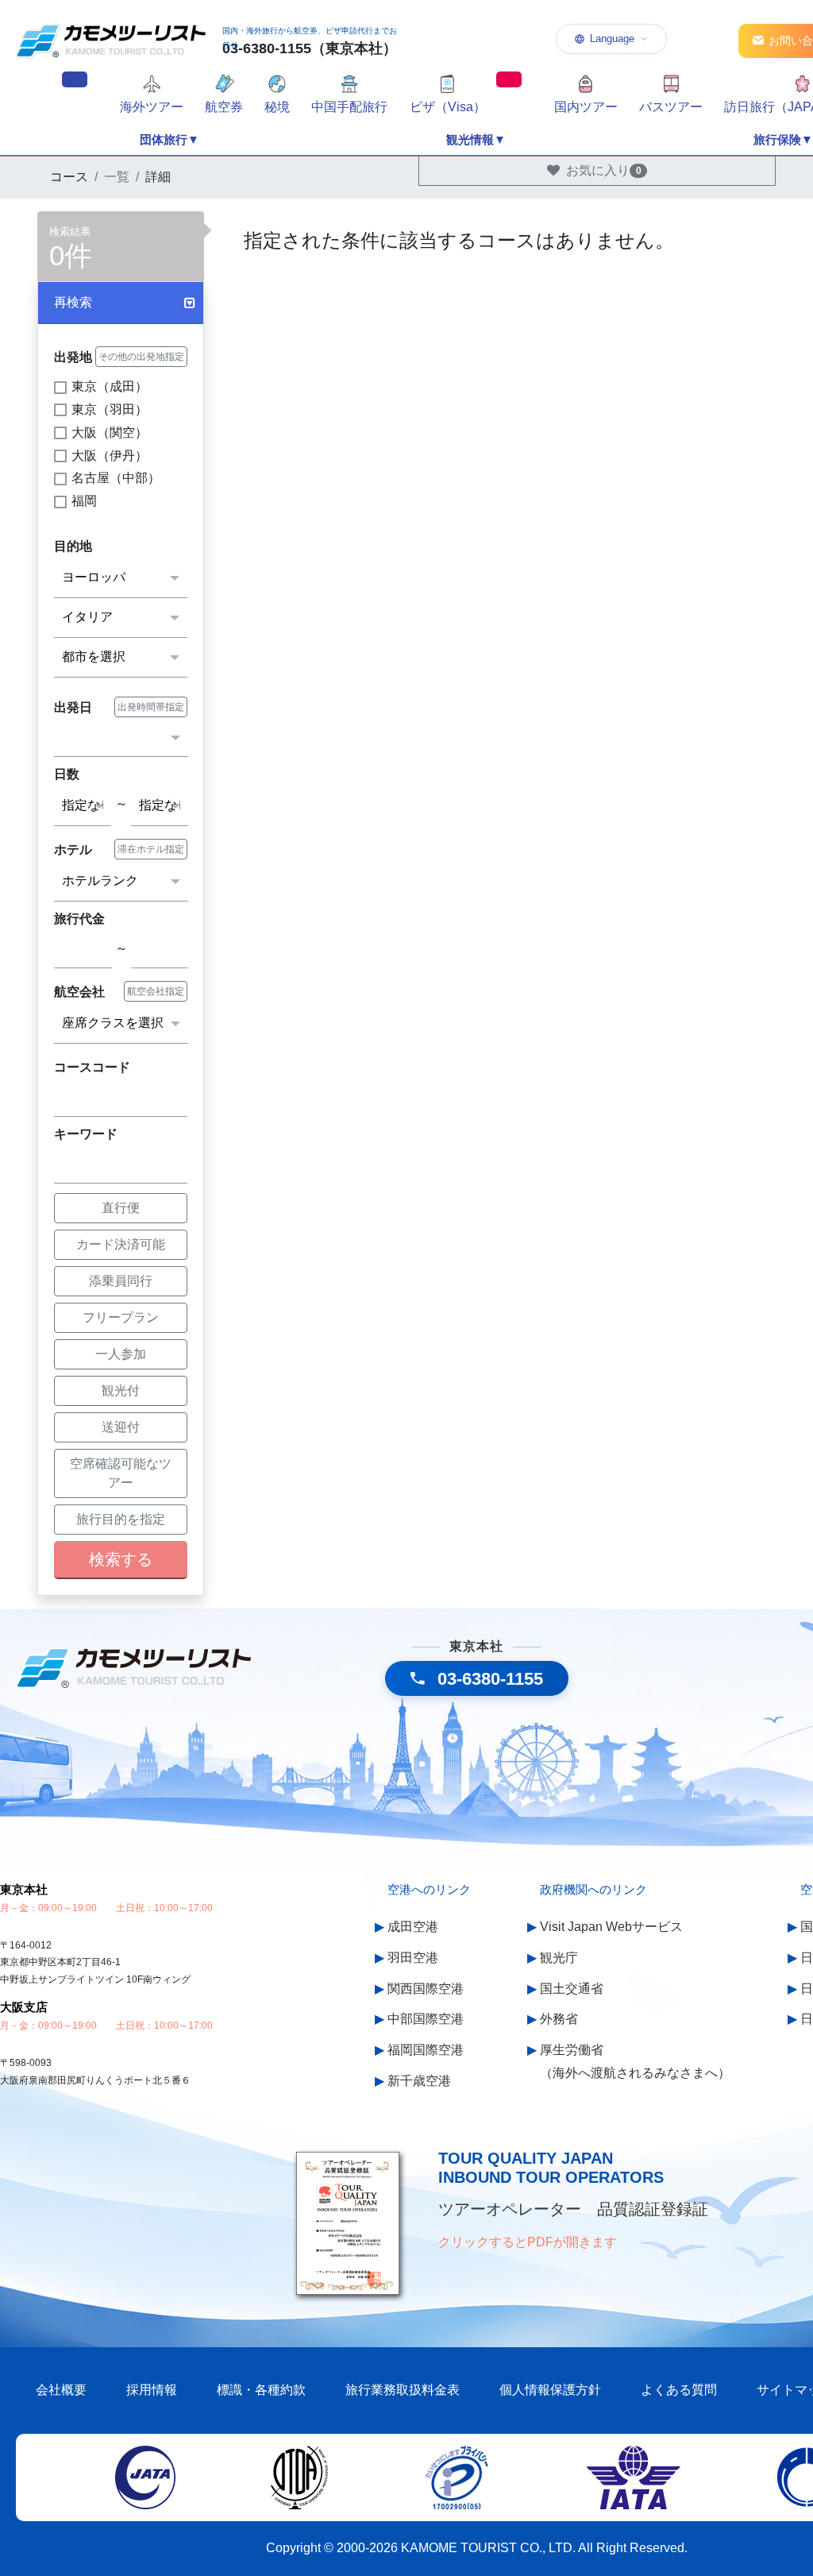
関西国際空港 (426, 1989)
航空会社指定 (156, 991)
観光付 (121, 1390)
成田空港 (413, 1927)
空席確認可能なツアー (121, 1473)
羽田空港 (413, 1958)
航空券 (224, 107)
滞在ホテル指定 (151, 849)
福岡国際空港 (426, 2050)
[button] (121, 303)
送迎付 (121, 1427)
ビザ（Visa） (448, 107)
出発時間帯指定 (151, 707)
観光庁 (559, 1958)
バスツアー (671, 107)
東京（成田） (110, 386)
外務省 (559, 2019)
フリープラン (121, 1317)
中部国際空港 (426, 2019)
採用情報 (152, 2390)
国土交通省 (572, 1989)
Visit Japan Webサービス (611, 1927)
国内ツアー (586, 107)
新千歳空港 (419, 2081)
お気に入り (604, 170)
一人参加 (121, 1354)
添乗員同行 (121, 1281)
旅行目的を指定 (121, 1519)
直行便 (121, 1208)
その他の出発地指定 (141, 357)
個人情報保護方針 (550, 2390)
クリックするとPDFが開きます (528, 2242)
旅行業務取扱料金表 (403, 2390)
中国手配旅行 (349, 107)
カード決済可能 (121, 1244)
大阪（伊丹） (110, 456)
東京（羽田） (110, 409)
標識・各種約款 (261, 2390)
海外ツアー (152, 107)
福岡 (84, 501)
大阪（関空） (110, 433)
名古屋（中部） (116, 478)
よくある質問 (679, 2390)
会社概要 (61, 2390)
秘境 (277, 107)
